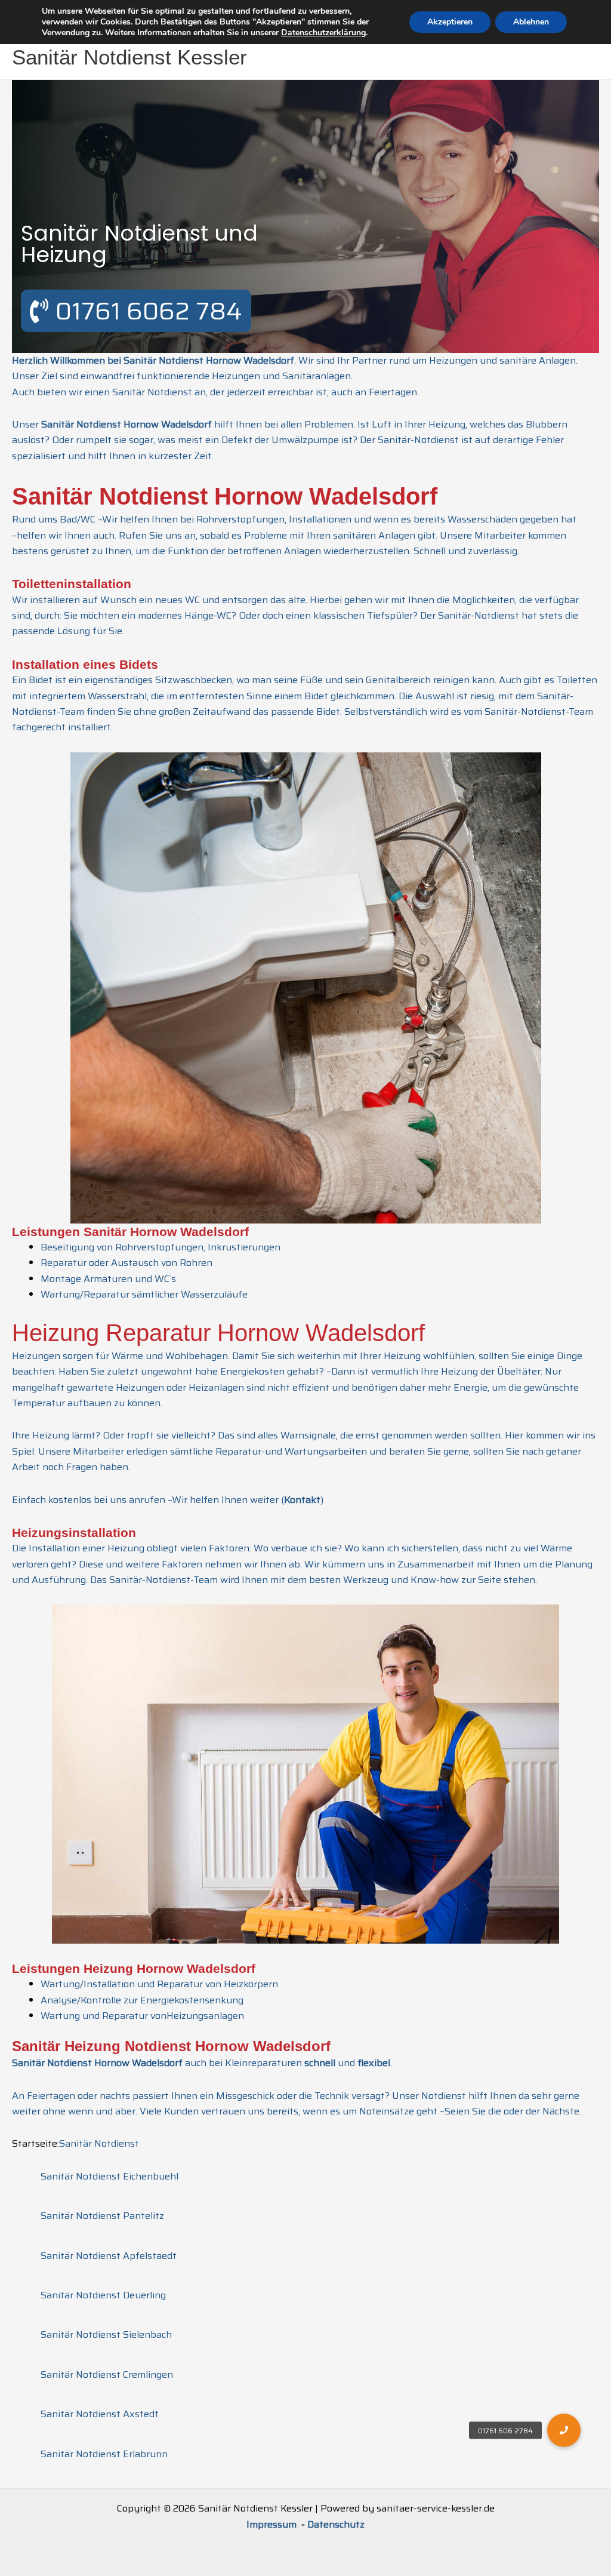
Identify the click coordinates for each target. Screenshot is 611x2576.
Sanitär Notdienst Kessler (129, 57)
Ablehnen (531, 22)
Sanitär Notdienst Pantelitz (102, 2216)
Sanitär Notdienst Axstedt (100, 2414)
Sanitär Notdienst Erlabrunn (104, 2454)
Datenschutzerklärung (323, 33)
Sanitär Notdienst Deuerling (103, 2295)
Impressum (273, 2524)
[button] (564, 2430)
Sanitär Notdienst (99, 2143)
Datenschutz (336, 2524)
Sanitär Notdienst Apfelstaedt (109, 2256)
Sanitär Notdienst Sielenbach (106, 2334)
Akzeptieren (450, 22)
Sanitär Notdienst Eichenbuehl (109, 2176)
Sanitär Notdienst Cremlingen (107, 2374)
